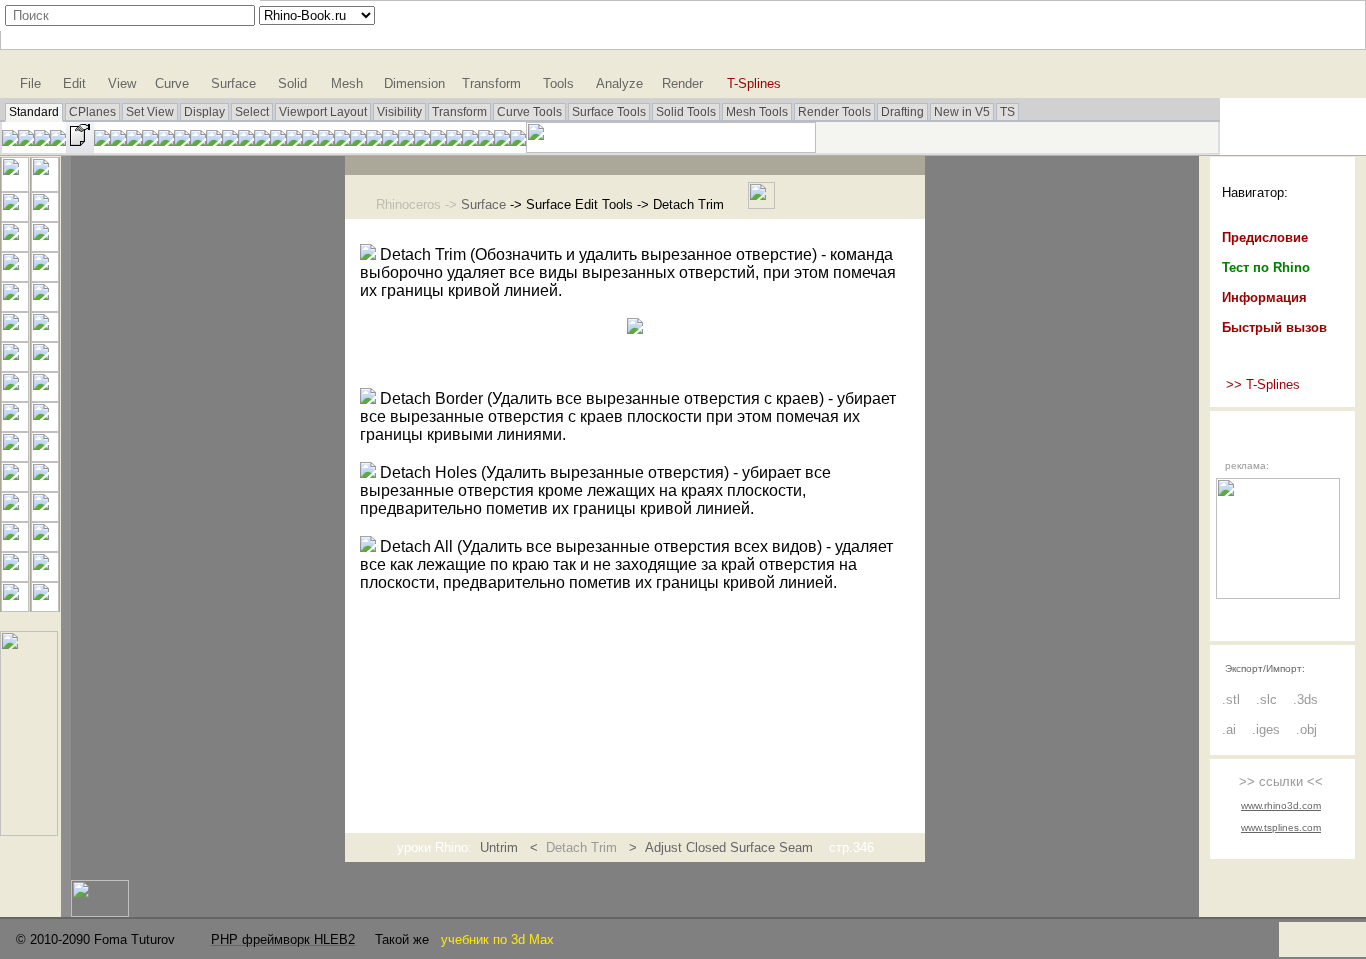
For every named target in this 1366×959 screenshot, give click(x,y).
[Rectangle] (45, 276)
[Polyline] (15, 216)
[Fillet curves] (45, 306)
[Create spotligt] (470, 140)
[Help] (518, 140)
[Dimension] (502, 140)
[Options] (486, 140)
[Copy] (15, 576)
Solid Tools (686, 112)
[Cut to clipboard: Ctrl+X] (102, 140)
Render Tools (834, 112)
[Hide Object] (358, 140)
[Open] (26, 140)
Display (204, 112)
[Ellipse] (45, 246)
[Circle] (15, 246)
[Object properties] (406, 140)
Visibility (399, 112)
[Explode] (45, 426)
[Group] (15, 486)
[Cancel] (15, 186)
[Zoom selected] (246, 140)
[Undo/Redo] (150, 140)
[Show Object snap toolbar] (326, 140)
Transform (459, 112)
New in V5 (962, 112)
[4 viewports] (278, 140)
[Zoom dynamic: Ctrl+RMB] (198, 140)
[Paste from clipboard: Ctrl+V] (134, 140)
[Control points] (45, 516)
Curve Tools (529, 112)
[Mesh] (45, 396)
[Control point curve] (45, 216)
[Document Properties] (80, 147)
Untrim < (513, 847)
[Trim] (15, 456)
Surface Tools (609, 112)
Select (252, 112)
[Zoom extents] (230, 140)
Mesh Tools (757, 112)
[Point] (45, 186)
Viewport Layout (323, 112)
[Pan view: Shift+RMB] (166, 140)
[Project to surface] (15, 396)
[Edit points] (15, 516)
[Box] (15, 366)
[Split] (45, 456)
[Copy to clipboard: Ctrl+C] (118, 140)
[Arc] (15, 276)
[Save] (42, 140)
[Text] (15, 546)
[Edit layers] (390, 140)
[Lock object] (374, 140)
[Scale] (15, 606)
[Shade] (422, 140)
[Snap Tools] (29, 830)
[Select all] (342, 140)
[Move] (45, 546)
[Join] (15, 426)
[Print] (58, 140)
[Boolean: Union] (45, 366)
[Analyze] (45, 606)
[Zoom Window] (214, 140)
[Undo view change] (262, 140)
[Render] (454, 140)
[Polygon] (15, 306)
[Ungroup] (45, 486)
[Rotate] (45, 576)
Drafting (902, 112)
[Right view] (294, 140)
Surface (483, 204)
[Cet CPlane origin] (310, 140)
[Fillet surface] (45, 336)
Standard (34, 112)
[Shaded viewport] (438, 140)
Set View (150, 112)
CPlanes (92, 112)
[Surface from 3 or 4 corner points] (15, 336)
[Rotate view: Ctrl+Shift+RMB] (182, 140)
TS (1007, 112)
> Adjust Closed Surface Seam (719, 847)
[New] (10, 140)
